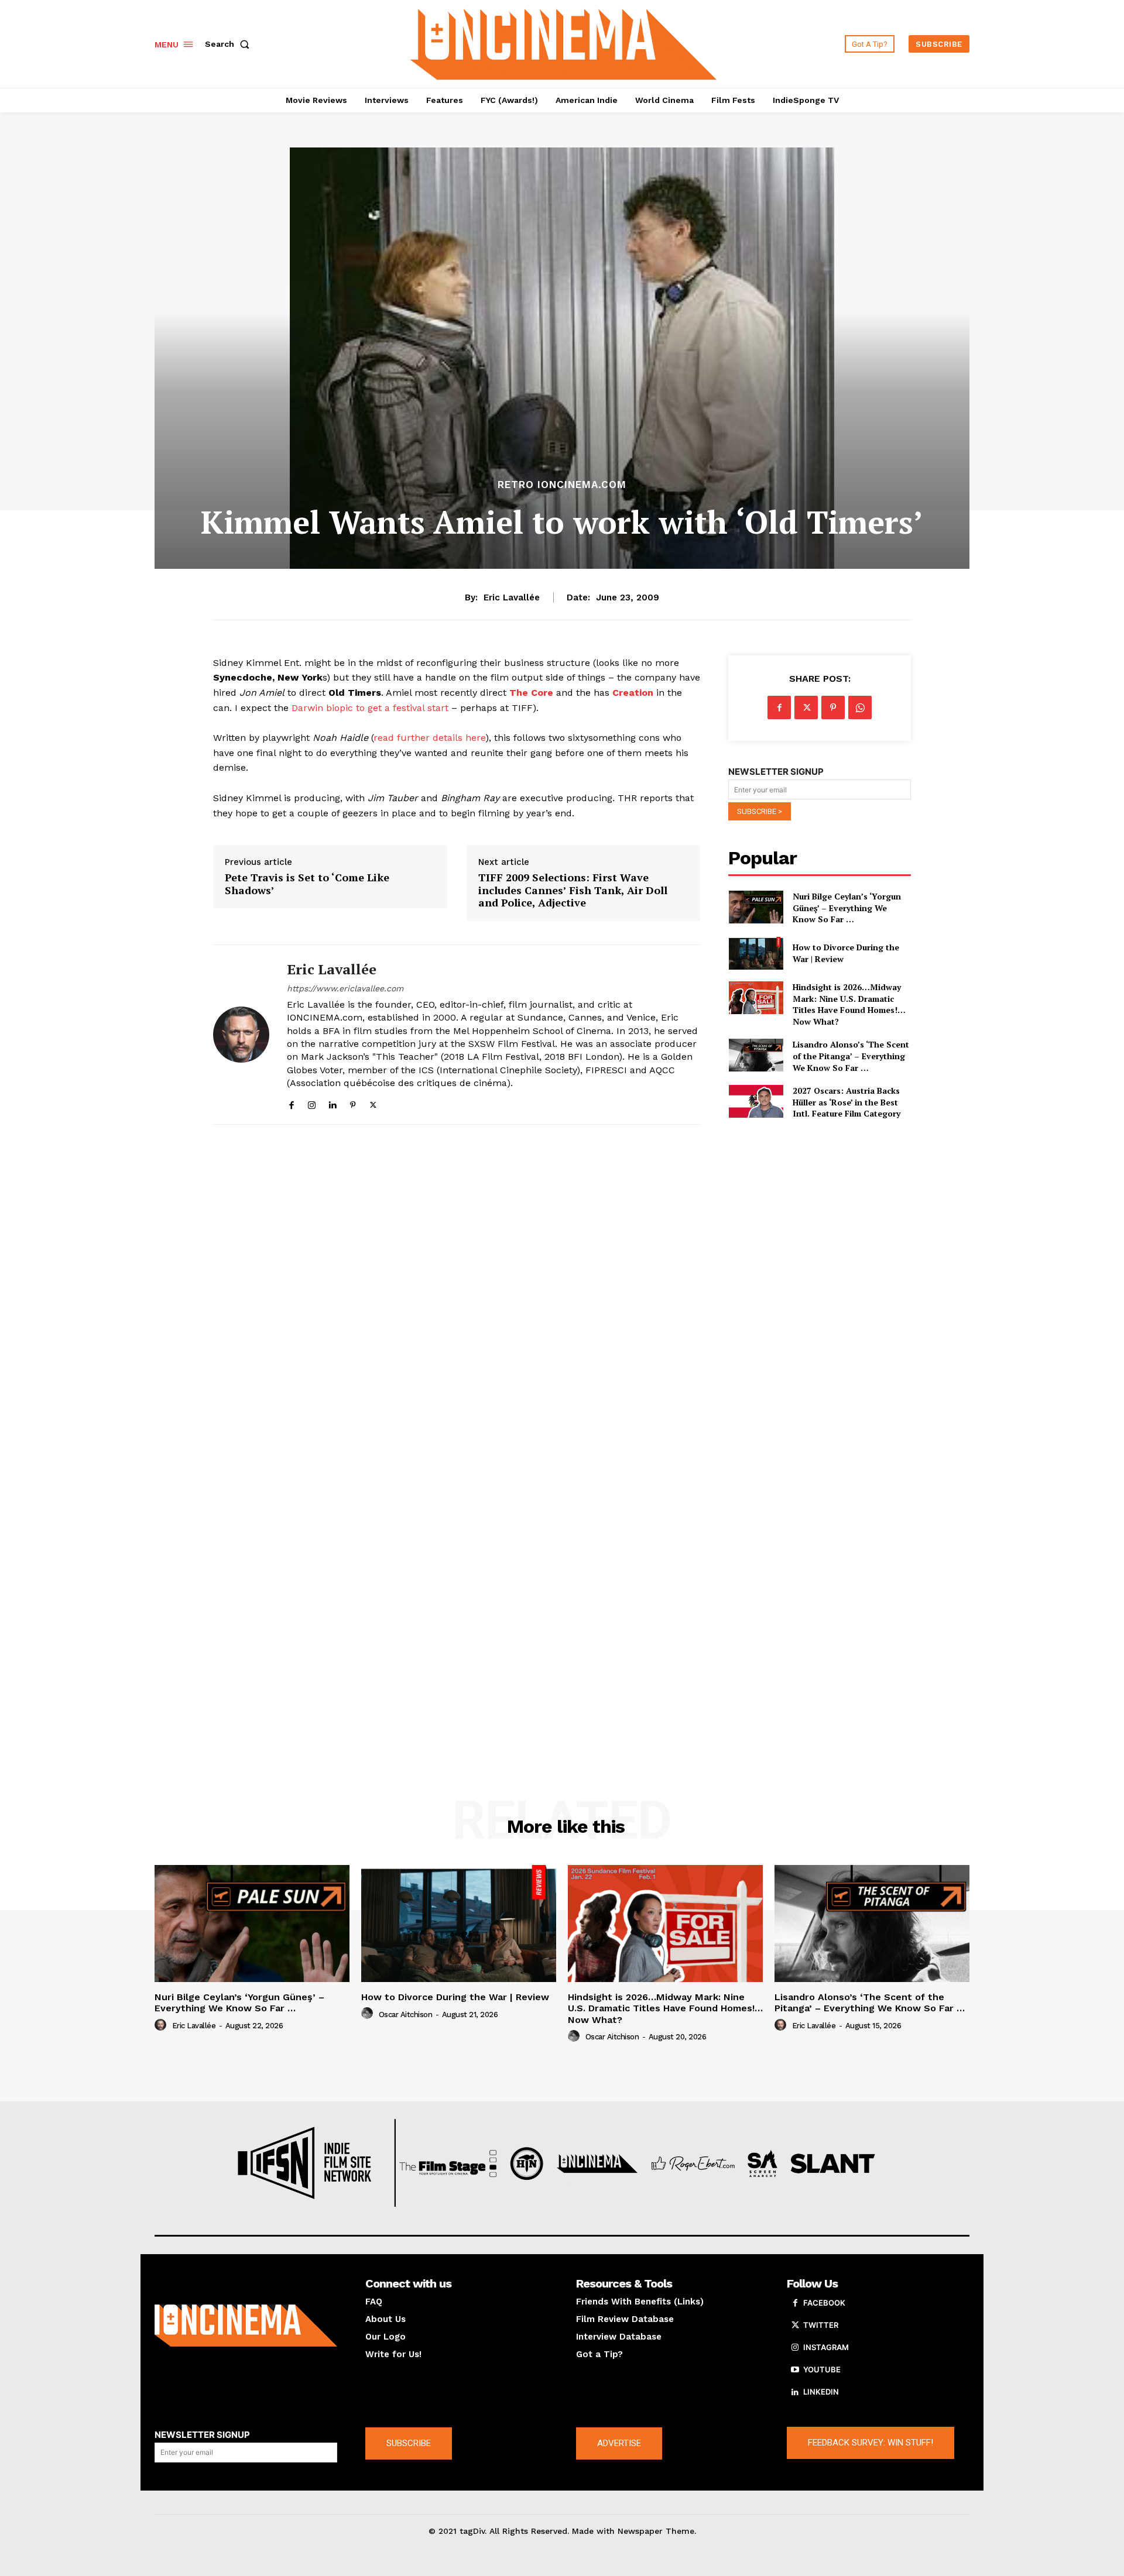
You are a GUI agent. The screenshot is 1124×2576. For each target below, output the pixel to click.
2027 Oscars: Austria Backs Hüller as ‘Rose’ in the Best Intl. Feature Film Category (847, 1102)
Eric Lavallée (512, 597)
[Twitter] (373, 1102)
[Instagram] (312, 1102)
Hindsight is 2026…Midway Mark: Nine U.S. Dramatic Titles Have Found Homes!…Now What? (849, 1004)
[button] (229, 44)
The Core (531, 693)
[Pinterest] (353, 1102)
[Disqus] (457, 1294)
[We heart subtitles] (564, 42)
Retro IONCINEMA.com (562, 485)
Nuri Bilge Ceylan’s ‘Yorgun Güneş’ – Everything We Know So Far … (847, 908)
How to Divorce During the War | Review (455, 1997)
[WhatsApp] (860, 707)
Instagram (826, 2347)
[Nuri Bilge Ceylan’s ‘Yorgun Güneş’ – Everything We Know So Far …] (755, 907)
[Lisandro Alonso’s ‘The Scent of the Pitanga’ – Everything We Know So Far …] (755, 1055)
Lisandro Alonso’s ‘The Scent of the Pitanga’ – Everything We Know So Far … (851, 1056)
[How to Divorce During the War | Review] (755, 953)
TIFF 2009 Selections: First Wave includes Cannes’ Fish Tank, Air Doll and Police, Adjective (573, 890)
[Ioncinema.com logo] (246, 2326)
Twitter (821, 2325)
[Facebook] (291, 1102)
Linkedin (821, 2392)
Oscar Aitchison (406, 2015)
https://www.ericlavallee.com (345, 988)
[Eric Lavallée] (241, 1035)
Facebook (824, 2303)
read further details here (429, 738)
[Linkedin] (332, 1102)
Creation (633, 693)
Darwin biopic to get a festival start (370, 708)
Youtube (822, 2369)
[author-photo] (162, 2025)
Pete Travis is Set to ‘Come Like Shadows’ (307, 884)
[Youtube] (795, 2370)
